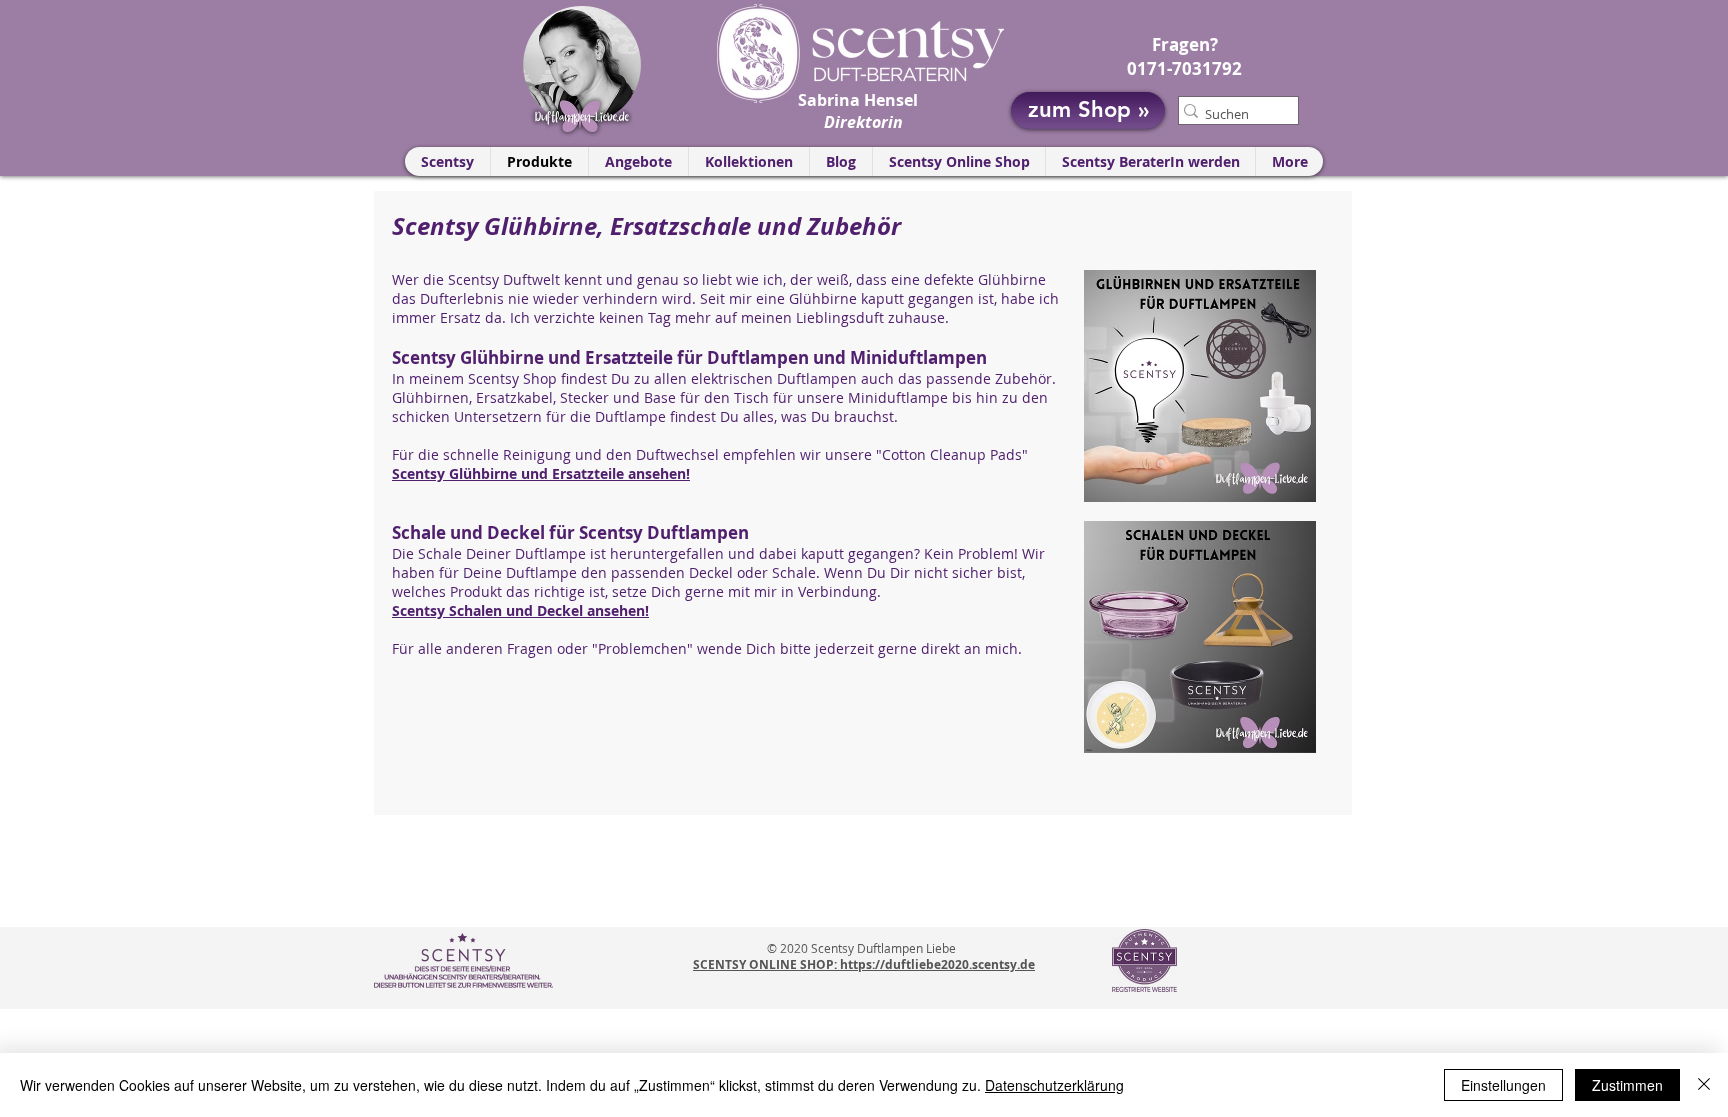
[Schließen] (1704, 1085)
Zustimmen (1627, 1085)
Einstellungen (1503, 1085)
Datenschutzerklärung (1054, 1085)
